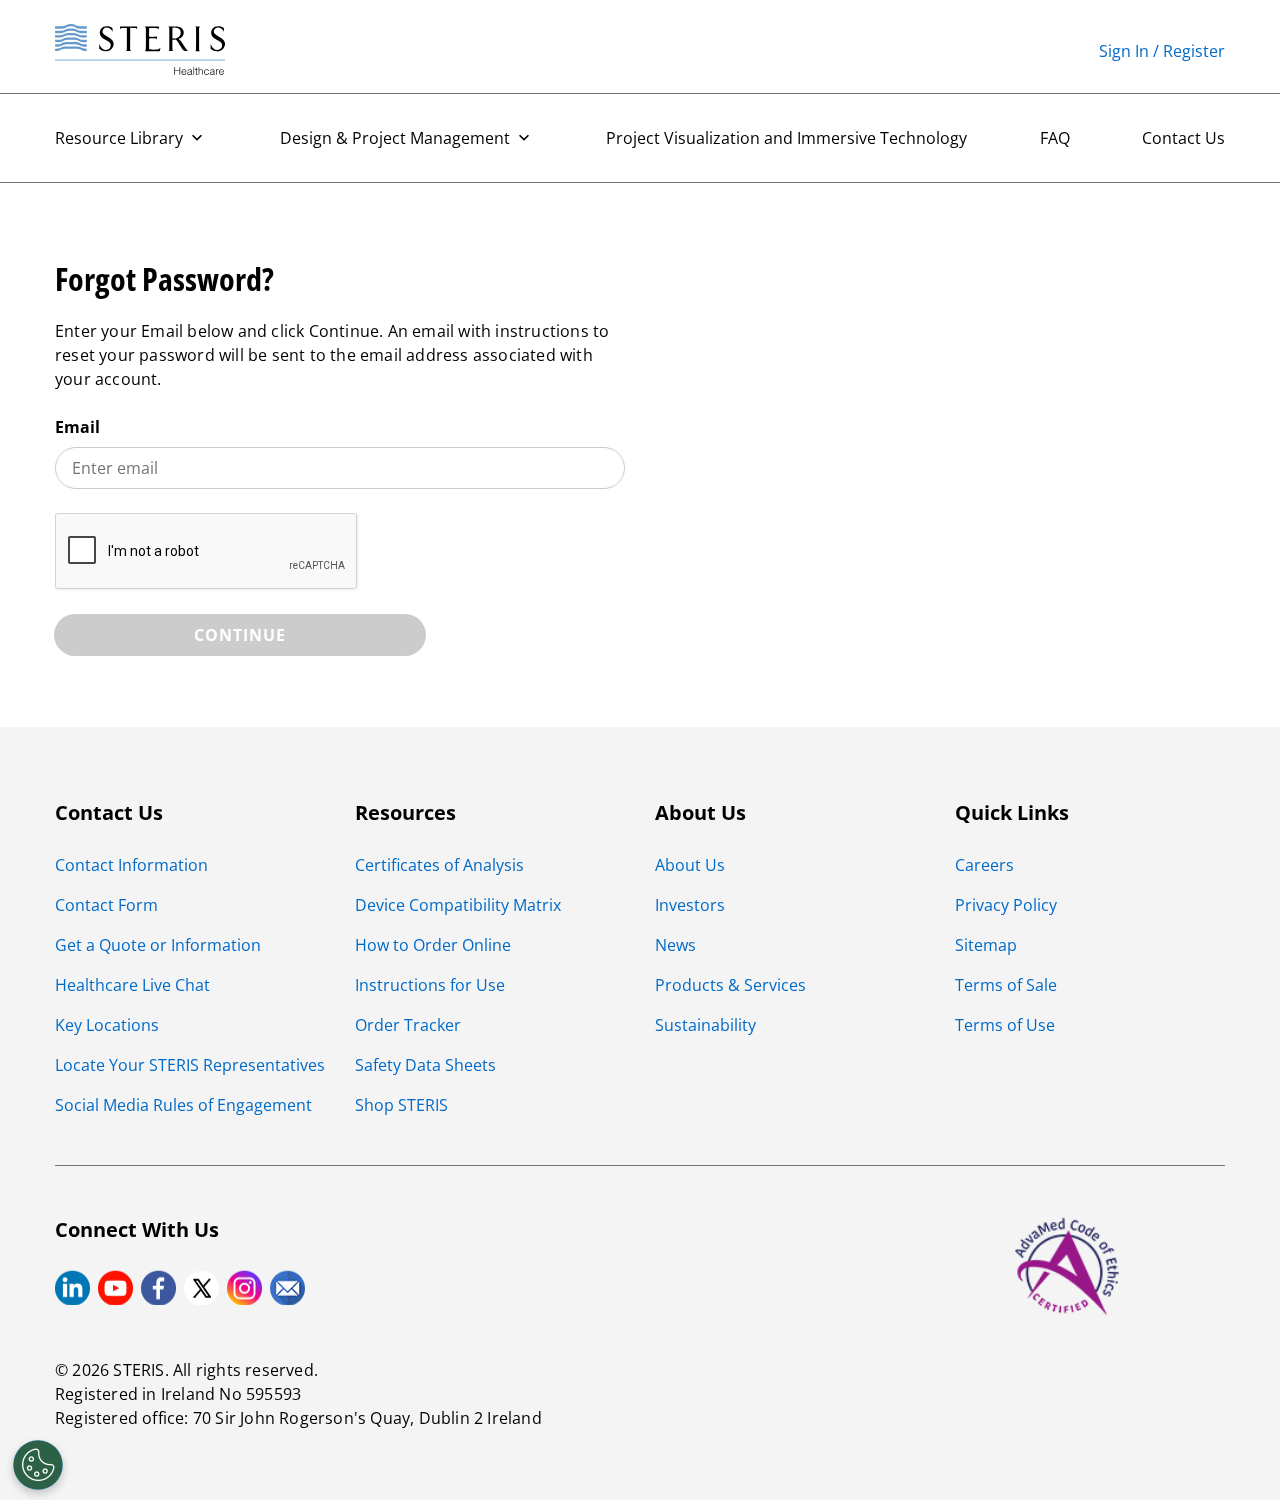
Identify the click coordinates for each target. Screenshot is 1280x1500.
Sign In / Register (1162, 51)
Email (77, 427)
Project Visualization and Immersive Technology (786, 138)
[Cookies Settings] (38, 1465)
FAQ (1055, 138)
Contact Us (1183, 138)
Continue (240, 635)
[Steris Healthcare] (140, 50)
